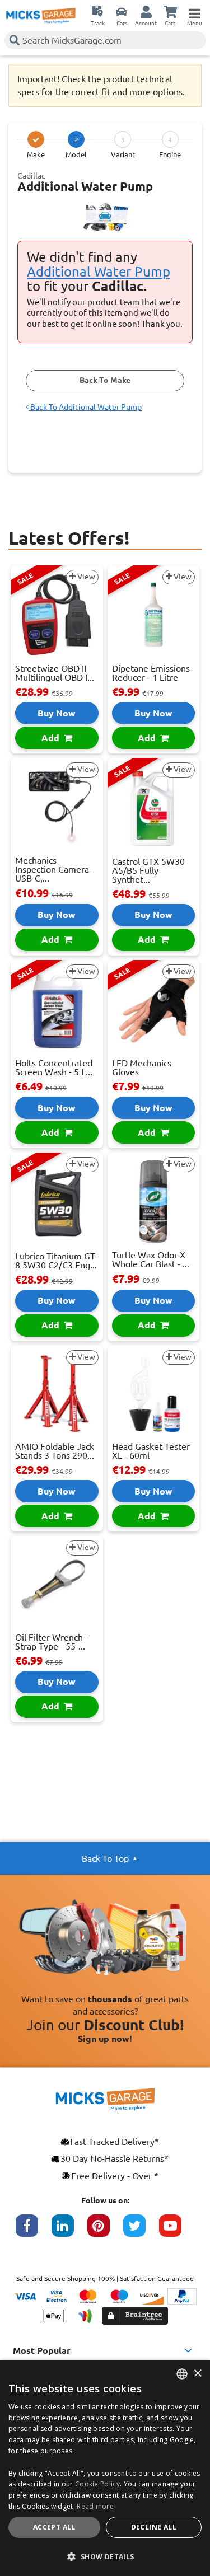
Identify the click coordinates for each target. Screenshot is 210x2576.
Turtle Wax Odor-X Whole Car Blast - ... (151, 1259)
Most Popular (42, 2350)
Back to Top (105, 1858)
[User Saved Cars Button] (122, 11)
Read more (95, 2506)
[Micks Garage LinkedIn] (69, 2231)
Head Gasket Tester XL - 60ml (151, 1451)
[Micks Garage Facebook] (34, 2231)
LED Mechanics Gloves (142, 1067)
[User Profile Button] (146, 11)
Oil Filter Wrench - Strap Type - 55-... (52, 1642)
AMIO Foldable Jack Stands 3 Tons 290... (55, 1451)
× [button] (197, 2374)
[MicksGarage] (41, 16)
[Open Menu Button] (194, 11)
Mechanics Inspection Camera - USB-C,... (55, 869)
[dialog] (105, 2468)
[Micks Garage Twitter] (141, 2231)
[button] (105, 2556)
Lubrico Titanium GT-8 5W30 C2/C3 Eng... (56, 1261)
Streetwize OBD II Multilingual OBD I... (55, 673)
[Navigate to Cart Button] (170, 11)
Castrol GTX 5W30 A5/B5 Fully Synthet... (148, 870)
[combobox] (182, 2374)
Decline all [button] (154, 2527)
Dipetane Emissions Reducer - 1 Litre (151, 673)
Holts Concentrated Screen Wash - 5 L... (54, 1067)
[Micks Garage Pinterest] (105, 2231)
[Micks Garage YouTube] (177, 2231)
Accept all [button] (54, 2527)
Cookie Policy (97, 2484)
